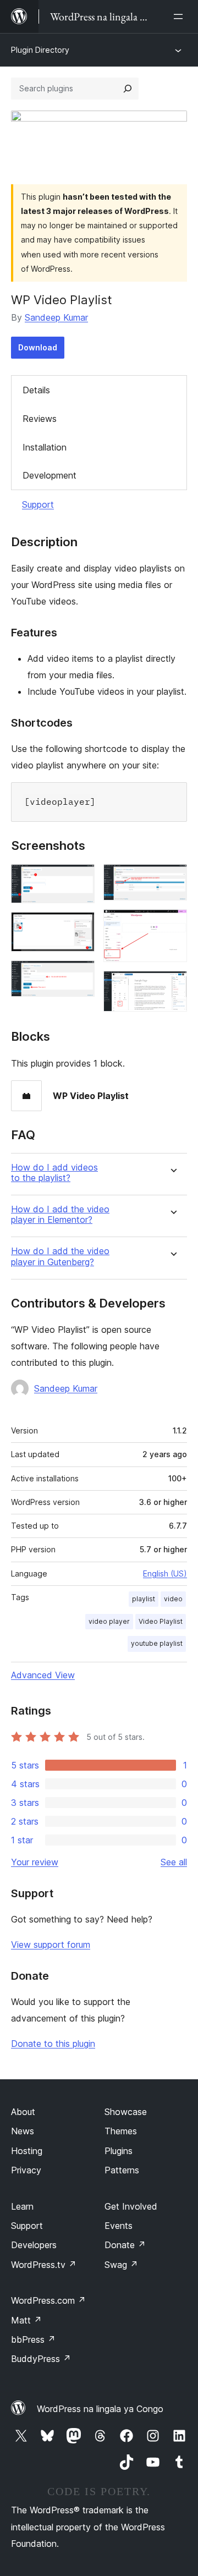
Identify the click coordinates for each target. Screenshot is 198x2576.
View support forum (51, 1945)
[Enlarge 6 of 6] (172, 986)
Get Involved (131, 2206)
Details (36, 390)
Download (38, 347)
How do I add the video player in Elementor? (60, 1215)
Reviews (40, 419)
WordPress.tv (44, 2265)
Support (38, 504)
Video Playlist (161, 1621)
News (23, 2131)
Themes (121, 2131)
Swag (121, 2265)
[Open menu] (180, 17)
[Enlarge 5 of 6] (172, 924)
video (173, 1599)
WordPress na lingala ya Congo (100, 2409)
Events (119, 2226)
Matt (26, 2320)
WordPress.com (48, 2300)
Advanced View (43, 1675)
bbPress (33, 2339)
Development (50, 475)
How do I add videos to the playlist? (54, 1173)
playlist (144, 1599)
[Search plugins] (128, 89)
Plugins (119, 2151)
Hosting (27, 2151)
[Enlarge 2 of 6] (80, 927)
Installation (45, 447)
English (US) (165, 1573)
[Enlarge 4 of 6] (172, 879)
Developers (34, 2245)
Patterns (122, 2170)
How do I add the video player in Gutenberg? (60, 1256)
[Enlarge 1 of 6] (80, 879)
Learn (22, 2206)
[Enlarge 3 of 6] (80, 975)
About (23, 2112)
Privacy (26, 2170)
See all (174, 1862)
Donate (125, 2245)
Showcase (126, 2112)
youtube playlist (157, 1643)
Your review (35, 1862)
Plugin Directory (40, 50)
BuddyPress (41, 2359)
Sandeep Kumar (56, 317)
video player (109, 1621)
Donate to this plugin (53, 2044)
